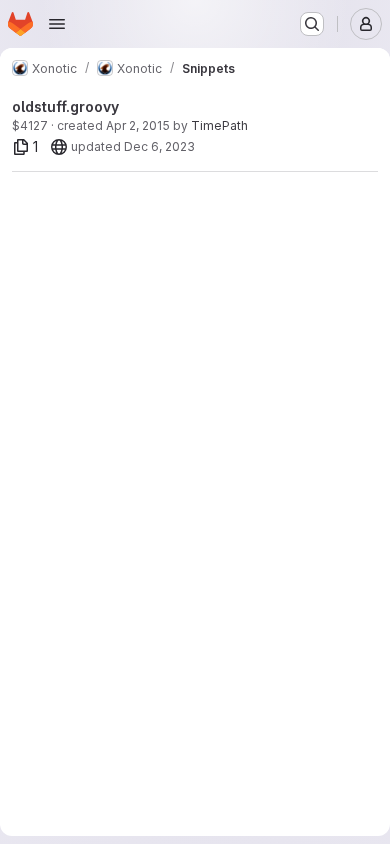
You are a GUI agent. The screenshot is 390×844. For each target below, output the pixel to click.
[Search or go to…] (312, 24)
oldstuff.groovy (65, 106)
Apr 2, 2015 (138, 125)
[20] (59, 147)
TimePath (219, 125)
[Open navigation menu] (57, 24)
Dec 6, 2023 (159, 146)
